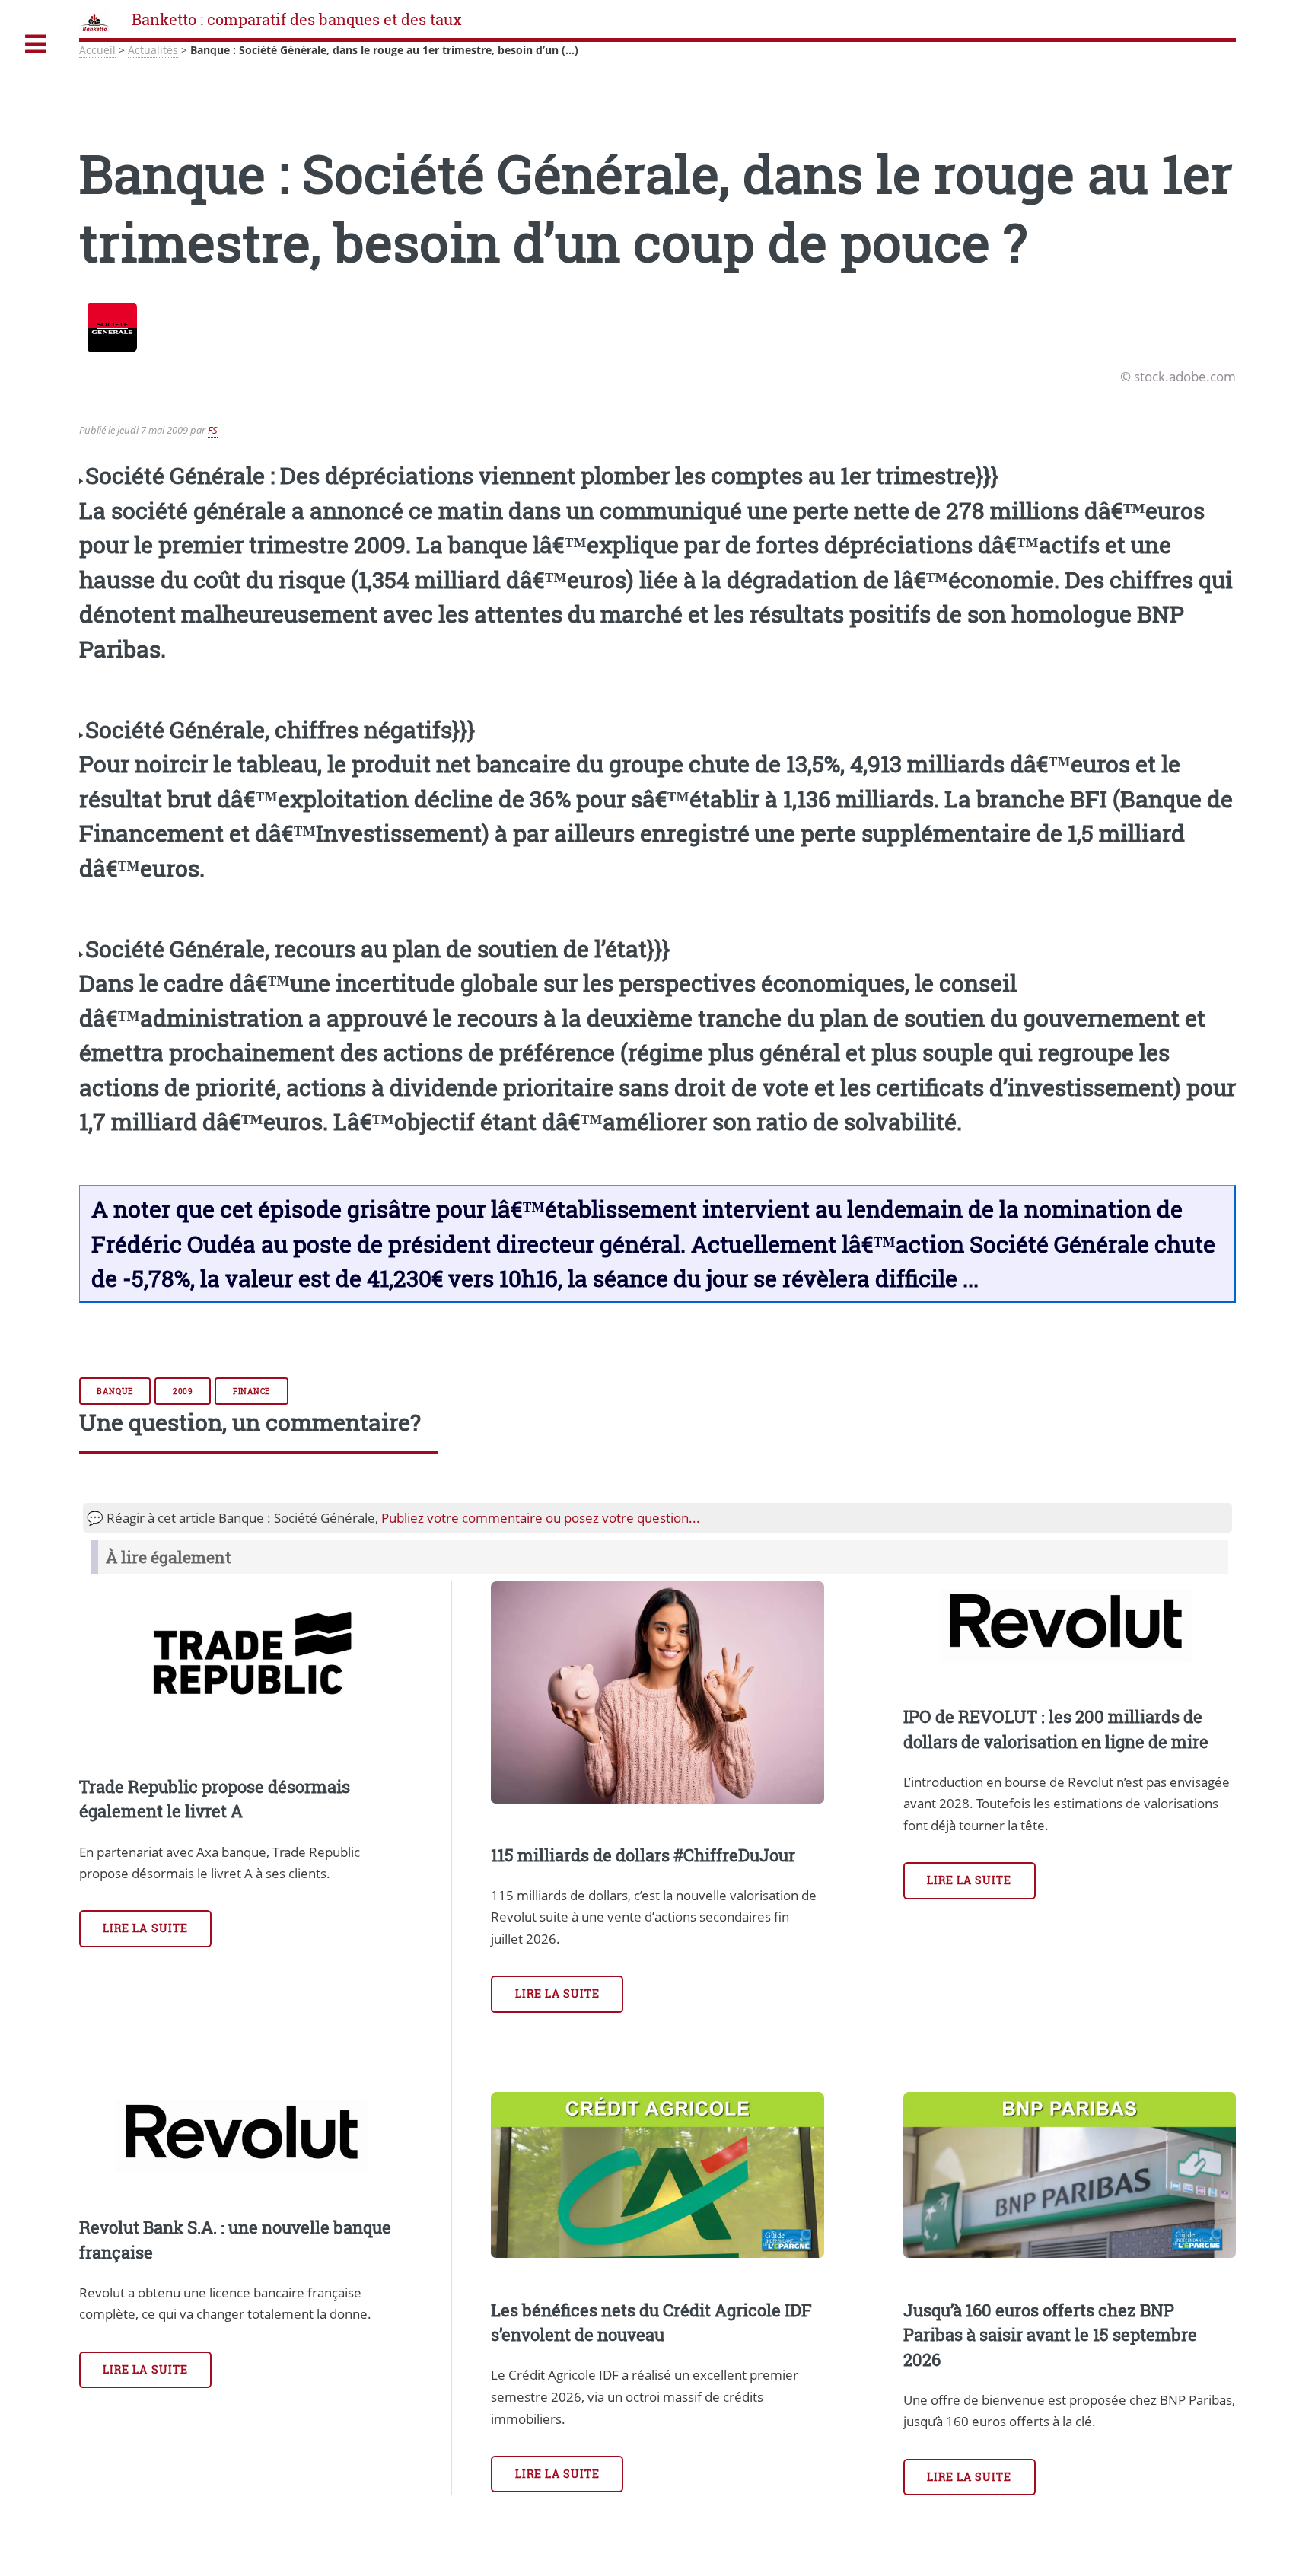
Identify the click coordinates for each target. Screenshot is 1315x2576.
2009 (183, 1391)
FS (213, 430)
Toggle (36, 45)
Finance (252, 1391)
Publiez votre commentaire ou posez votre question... (541, 1517)
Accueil (97, 50)
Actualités (153, 50)
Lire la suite (145, 1928)
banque (115, 1391)
